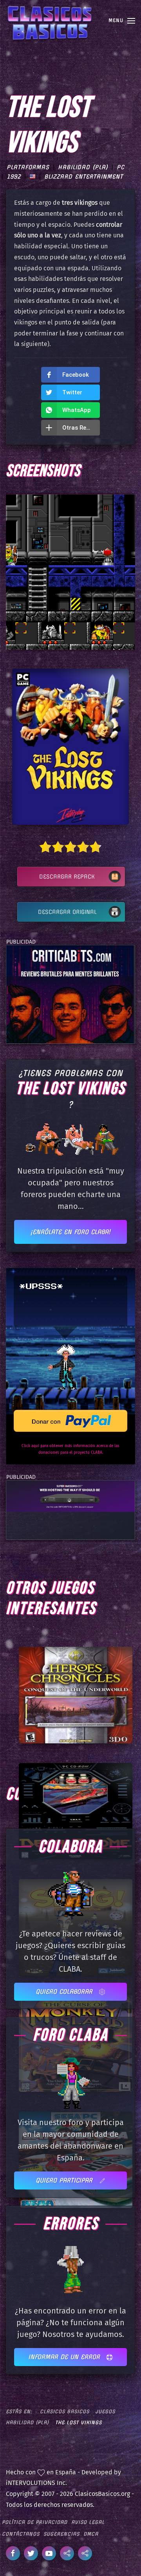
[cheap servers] (70, 1496)
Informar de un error (65, 2357)
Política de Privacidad (35, 2522)
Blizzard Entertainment (84, 177)
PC (121, 167)
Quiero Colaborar (65, 1992)
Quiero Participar (65, 2180)
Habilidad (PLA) (83, 167)
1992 (14, 177)
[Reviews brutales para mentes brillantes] (70, 994)
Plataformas (28, 167)
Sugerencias (61, 2534)
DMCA (91, 2534)
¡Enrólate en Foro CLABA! (70, 1232)
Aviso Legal (88, 2522)
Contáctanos (21, 2534)
